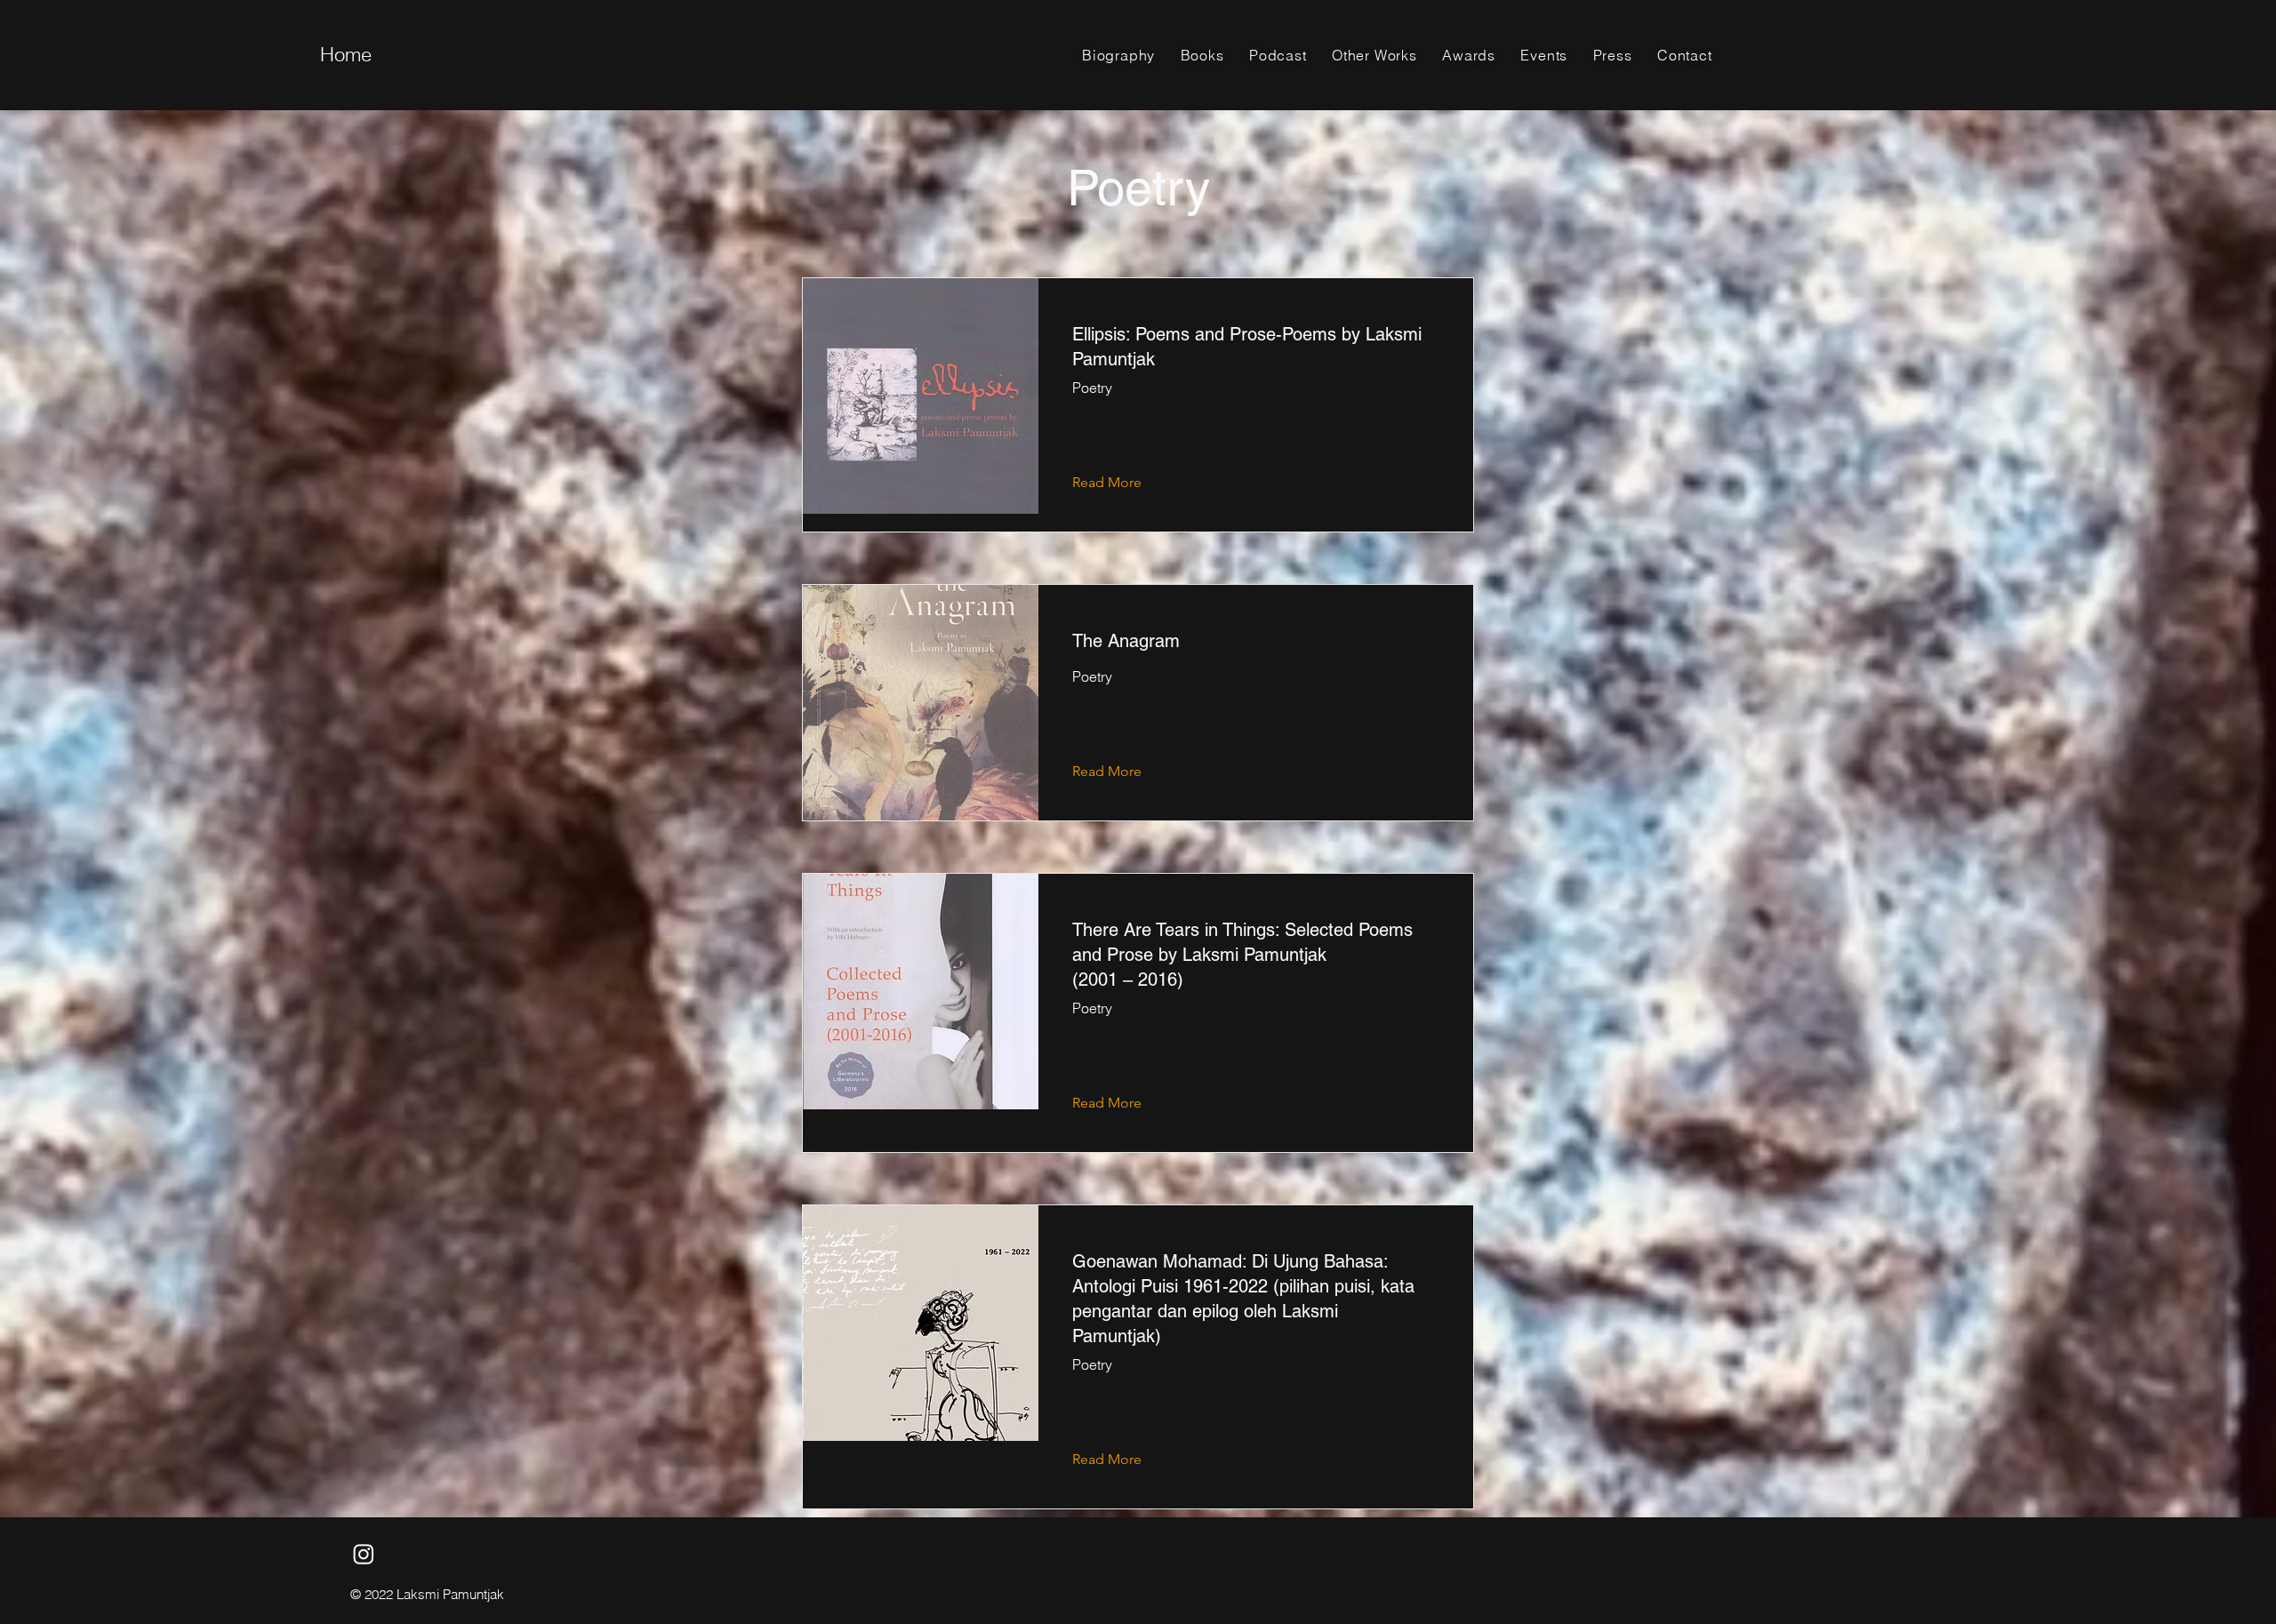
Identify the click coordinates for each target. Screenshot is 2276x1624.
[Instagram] (364, 1554)
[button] (1202, 55)
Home (346, 54)
